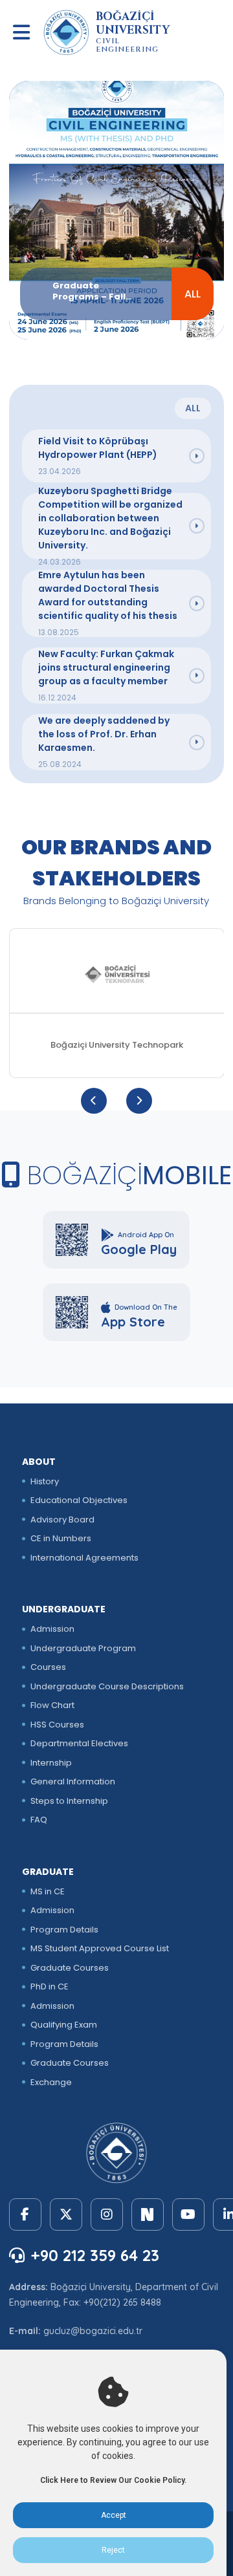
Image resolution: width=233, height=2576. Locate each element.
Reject (113, 2550)
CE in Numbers (61, 1538)
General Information (73, 1781)
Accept (114, 2515)
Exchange (51, 2082)
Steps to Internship (69, 1801)
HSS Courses (57, 1725)
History (45, 1481)
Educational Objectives (79, 1500)
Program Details (64, 1930)
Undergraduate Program (83, 1648)
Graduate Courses (70, 1968)
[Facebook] (25, 2214)
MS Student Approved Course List (100, 1948)
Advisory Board (62, 1520)
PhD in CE (50, 1986)
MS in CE (48, 1891)
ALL (193, 294)
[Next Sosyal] (148, 2214)
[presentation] (94, 1101)
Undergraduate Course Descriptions (107, 1686)
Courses (48, 1667)
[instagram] (107, 2214)
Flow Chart (52, 1705)
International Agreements (84, 1558)
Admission (52, 1629)
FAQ (39, 1820)
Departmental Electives (79, 1743)
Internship (51, 1763)
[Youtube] (188, 2214)
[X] (66, 2214)
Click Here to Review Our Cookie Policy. (113, 2480)
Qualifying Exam (64, 2025)
